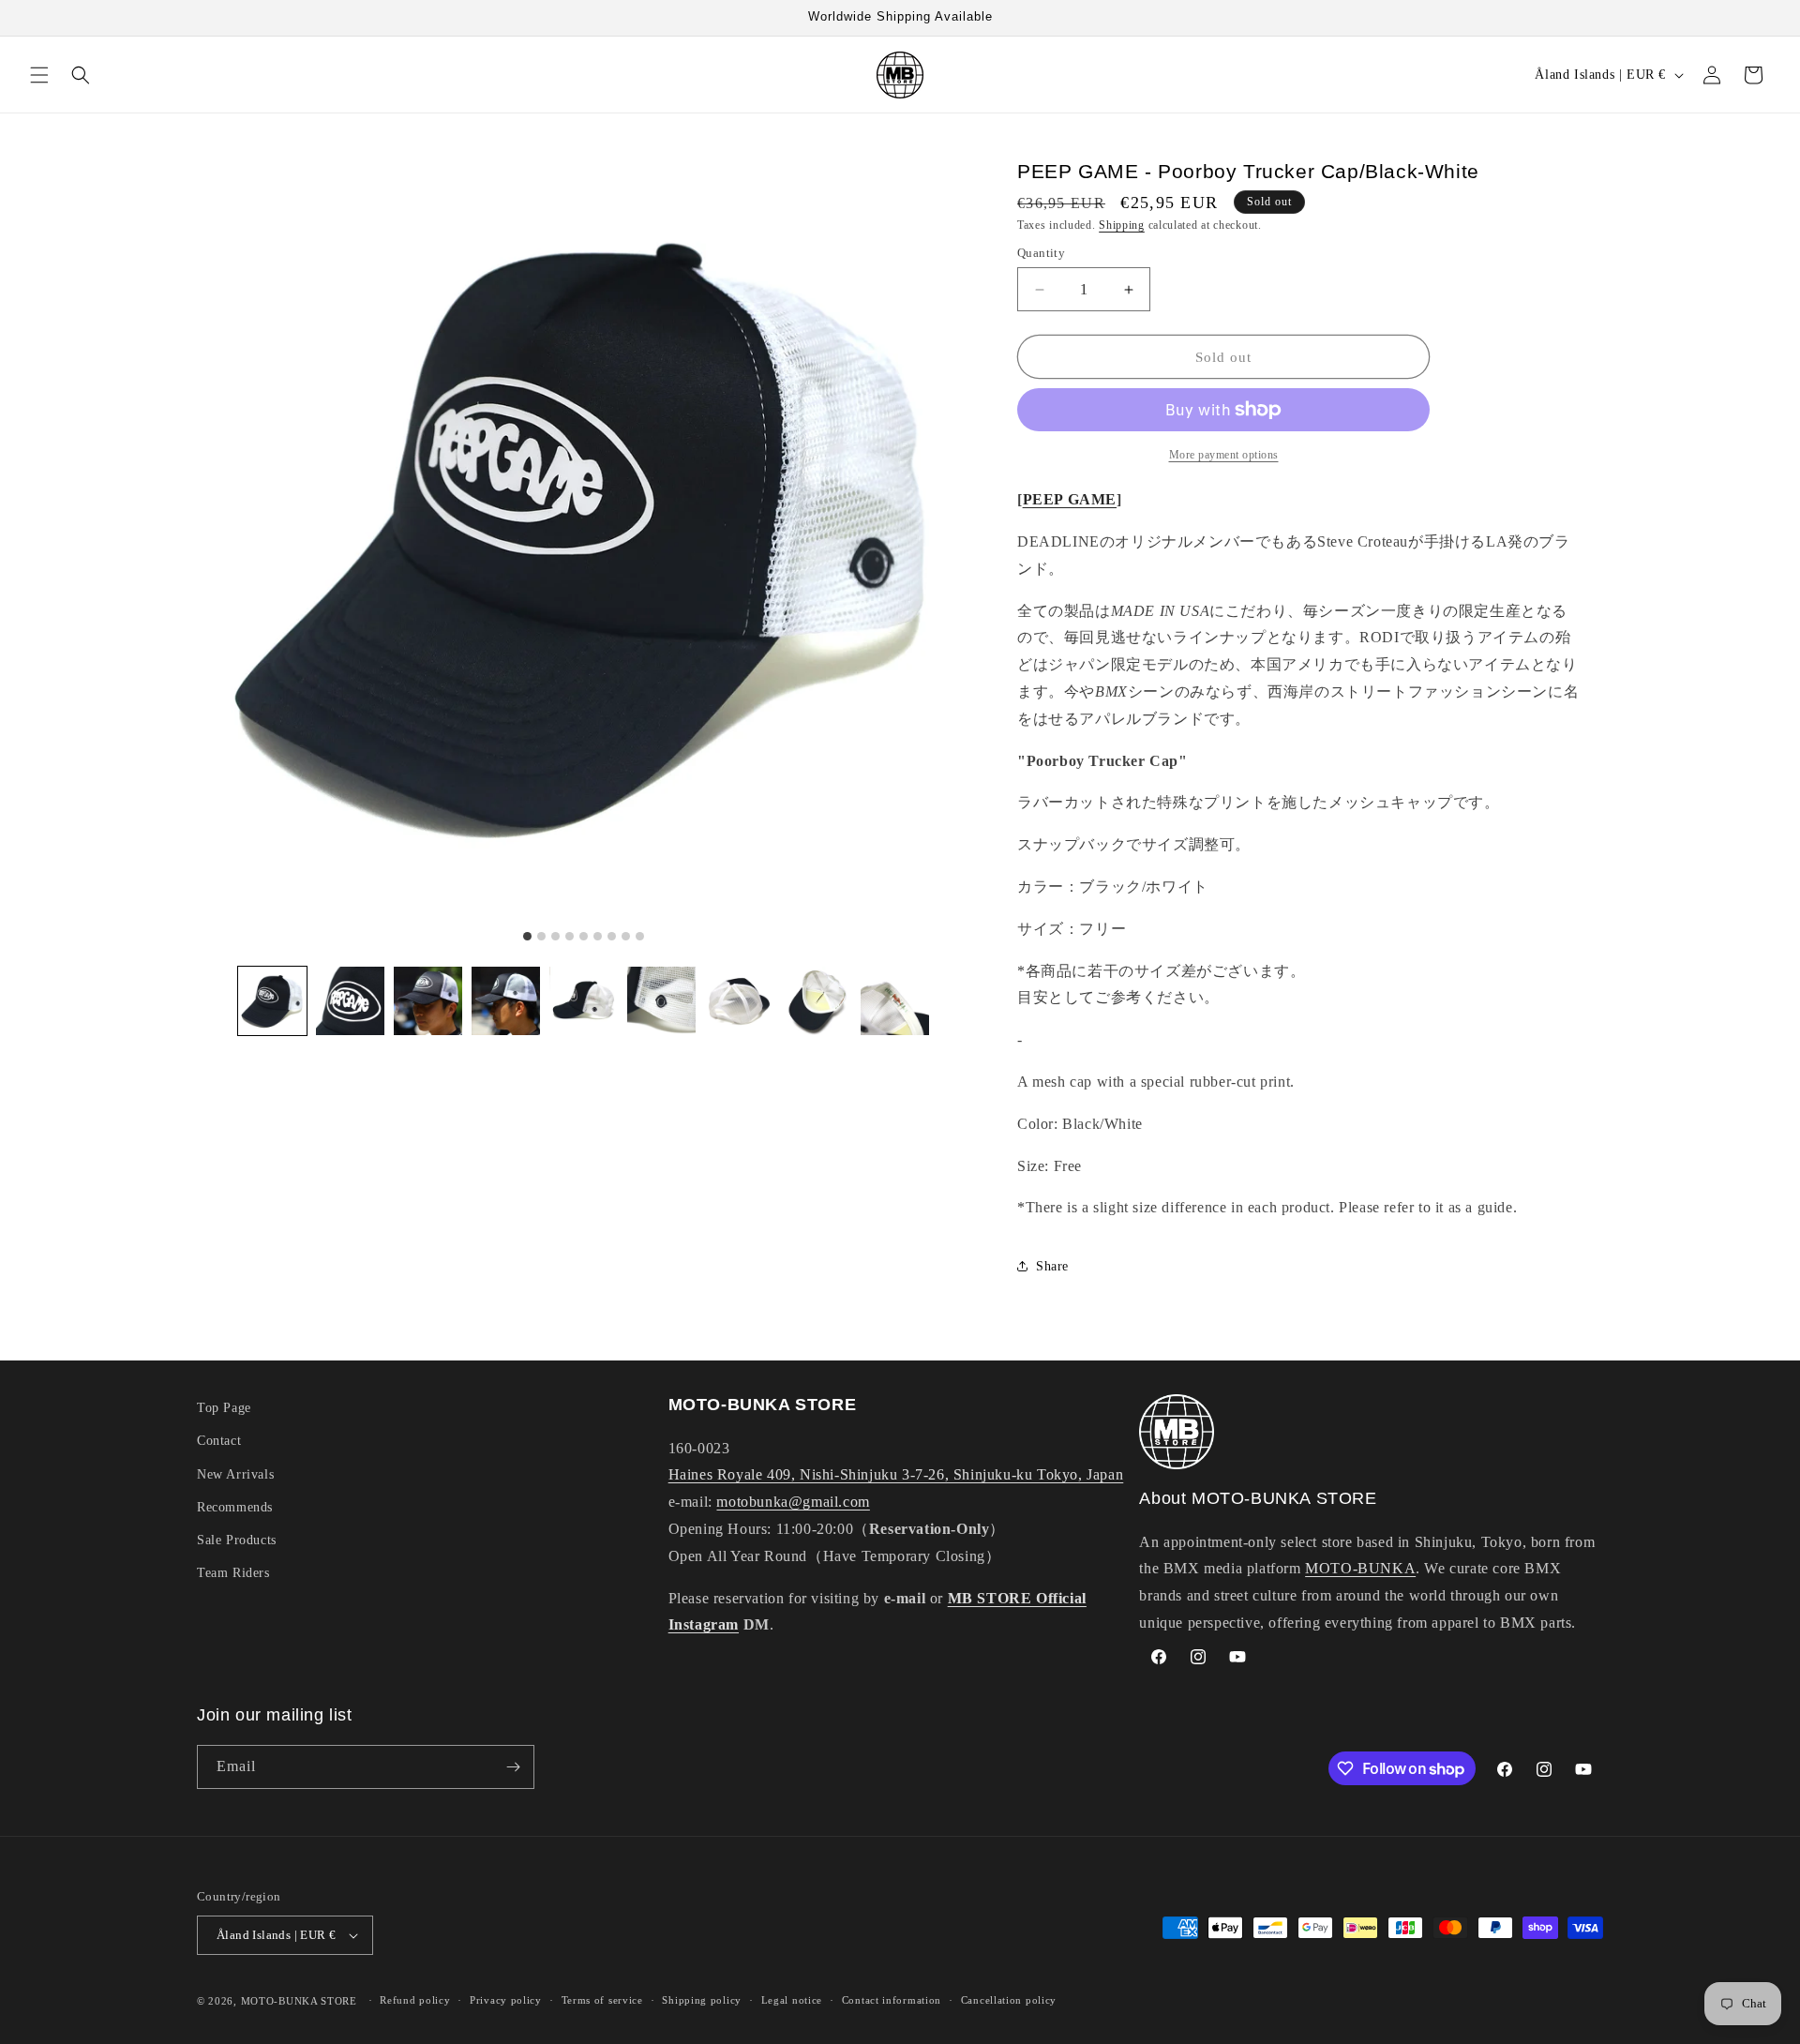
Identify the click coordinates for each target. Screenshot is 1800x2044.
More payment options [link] (1224, 455)
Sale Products (237, 1540)
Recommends (235, 1507)
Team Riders (233, 1573)
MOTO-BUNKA (1360, 1568)
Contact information (892, 2000)
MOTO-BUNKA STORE (299, 2001)
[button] (39, 75)
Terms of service (602, 2000)
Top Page (224, 1408)
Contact (219, 1441)
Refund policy (415, 2000)
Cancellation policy (1009, 2000)
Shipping (1122, 225)
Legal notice (792, 2000)
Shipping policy (702, 2000)
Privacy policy (506, 2000)
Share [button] (1052, 1266)
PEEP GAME (1070, 499)
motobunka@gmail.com (793, 1502)
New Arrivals (235, 1474)
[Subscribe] (513, 1767)
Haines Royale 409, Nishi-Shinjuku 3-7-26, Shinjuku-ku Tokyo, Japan (896, 1474)
